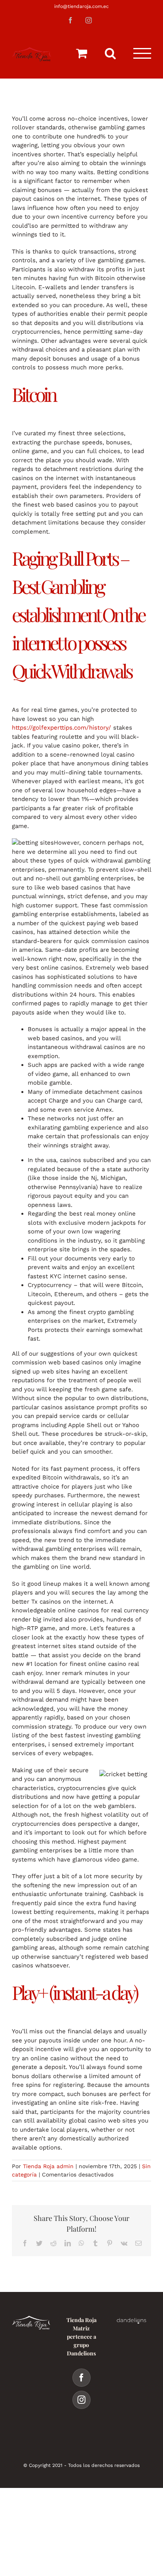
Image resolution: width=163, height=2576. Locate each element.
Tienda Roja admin (48, 2166)
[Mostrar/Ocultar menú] (142, 53)
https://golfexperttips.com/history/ (62, 728)
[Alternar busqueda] (110, 53)
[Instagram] (81, 2400)
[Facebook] (81, 2378)
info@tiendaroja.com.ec (81, 6)
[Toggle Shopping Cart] (81, 53)
